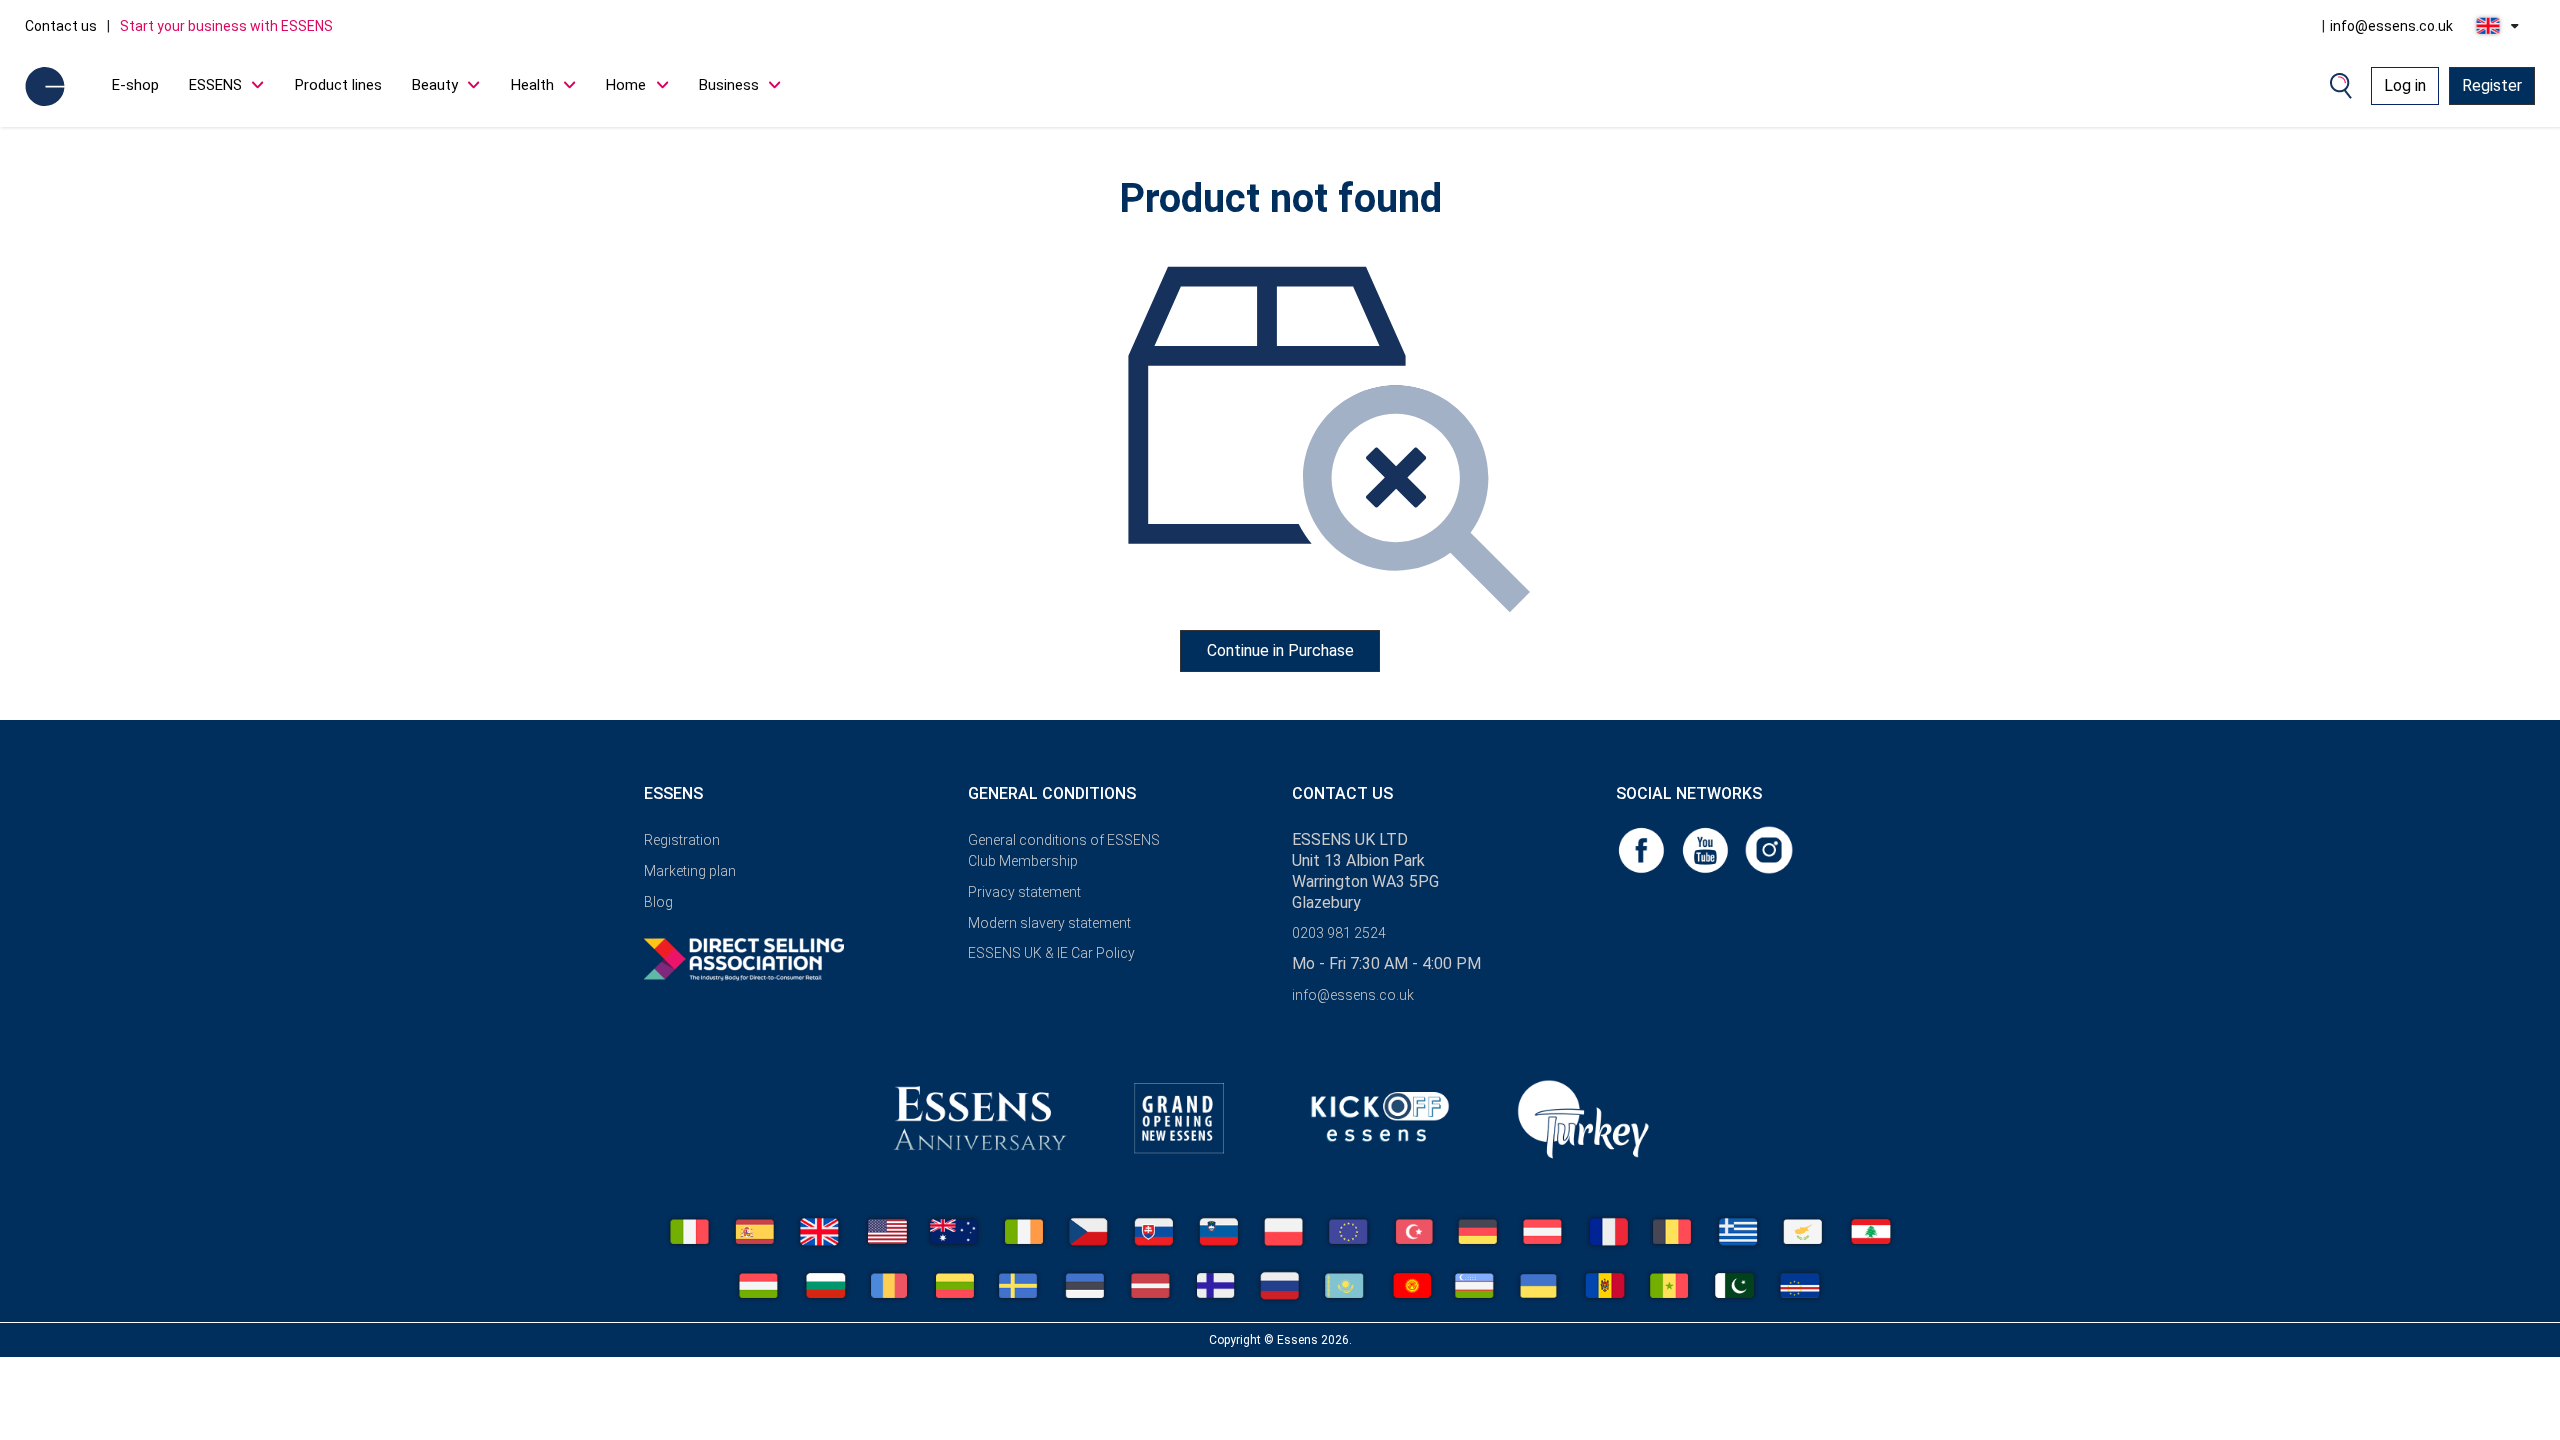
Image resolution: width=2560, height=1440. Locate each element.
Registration (682, 840)
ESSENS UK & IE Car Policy (1051, 953)
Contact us (61, 26)
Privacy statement (1024, 892)
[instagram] (1769, 848)
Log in (2405, 85)
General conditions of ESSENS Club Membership (1064, 850)
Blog (658, 902)
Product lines (338, 85)
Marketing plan (690, 871)
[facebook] (1643, 848)
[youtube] (1707, 848)
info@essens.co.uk (2391, 26)
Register (2492, 85)
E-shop (135, 85)
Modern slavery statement (1049, 923)
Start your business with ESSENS (226, 26)
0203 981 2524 (1339, 933)
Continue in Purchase (1280, 650)
